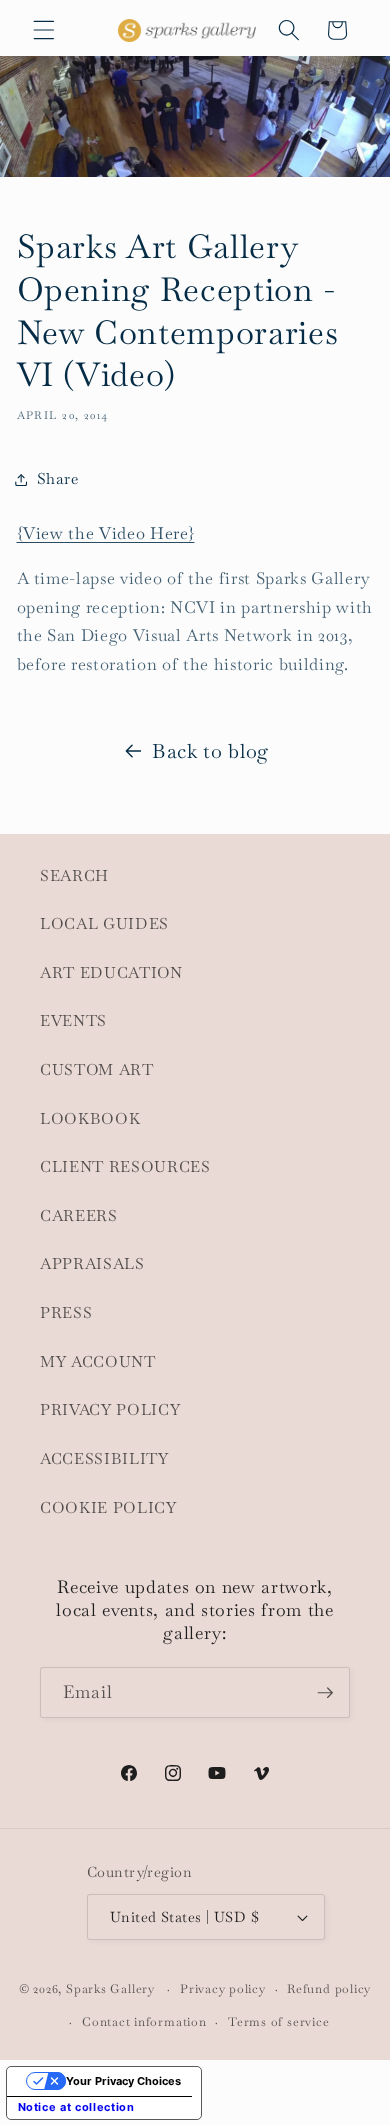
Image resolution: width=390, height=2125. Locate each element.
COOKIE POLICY (108, 1508)
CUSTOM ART (97, 1070)
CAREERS (79, 1216)
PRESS (66, 1313)
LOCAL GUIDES (104, 924)
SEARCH (74, 876)
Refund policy (329, 1989)
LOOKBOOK (90, 1119)
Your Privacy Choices (123, 2081)
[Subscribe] (325, 1693)
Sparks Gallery (110, 1990)
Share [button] (58, 479)
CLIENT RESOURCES (125, 1167)
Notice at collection (76, 2107)
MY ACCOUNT (98, 1362)
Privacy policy (223, 1989)
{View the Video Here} (106, 533)
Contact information (144, 2022)
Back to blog (210, 751)
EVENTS (73, 1021)
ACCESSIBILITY (104, 1459)
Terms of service (278, 2022)
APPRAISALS (92, 1264)
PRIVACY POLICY (110, 1410)
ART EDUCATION (111, 973)
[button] (44, 30)
